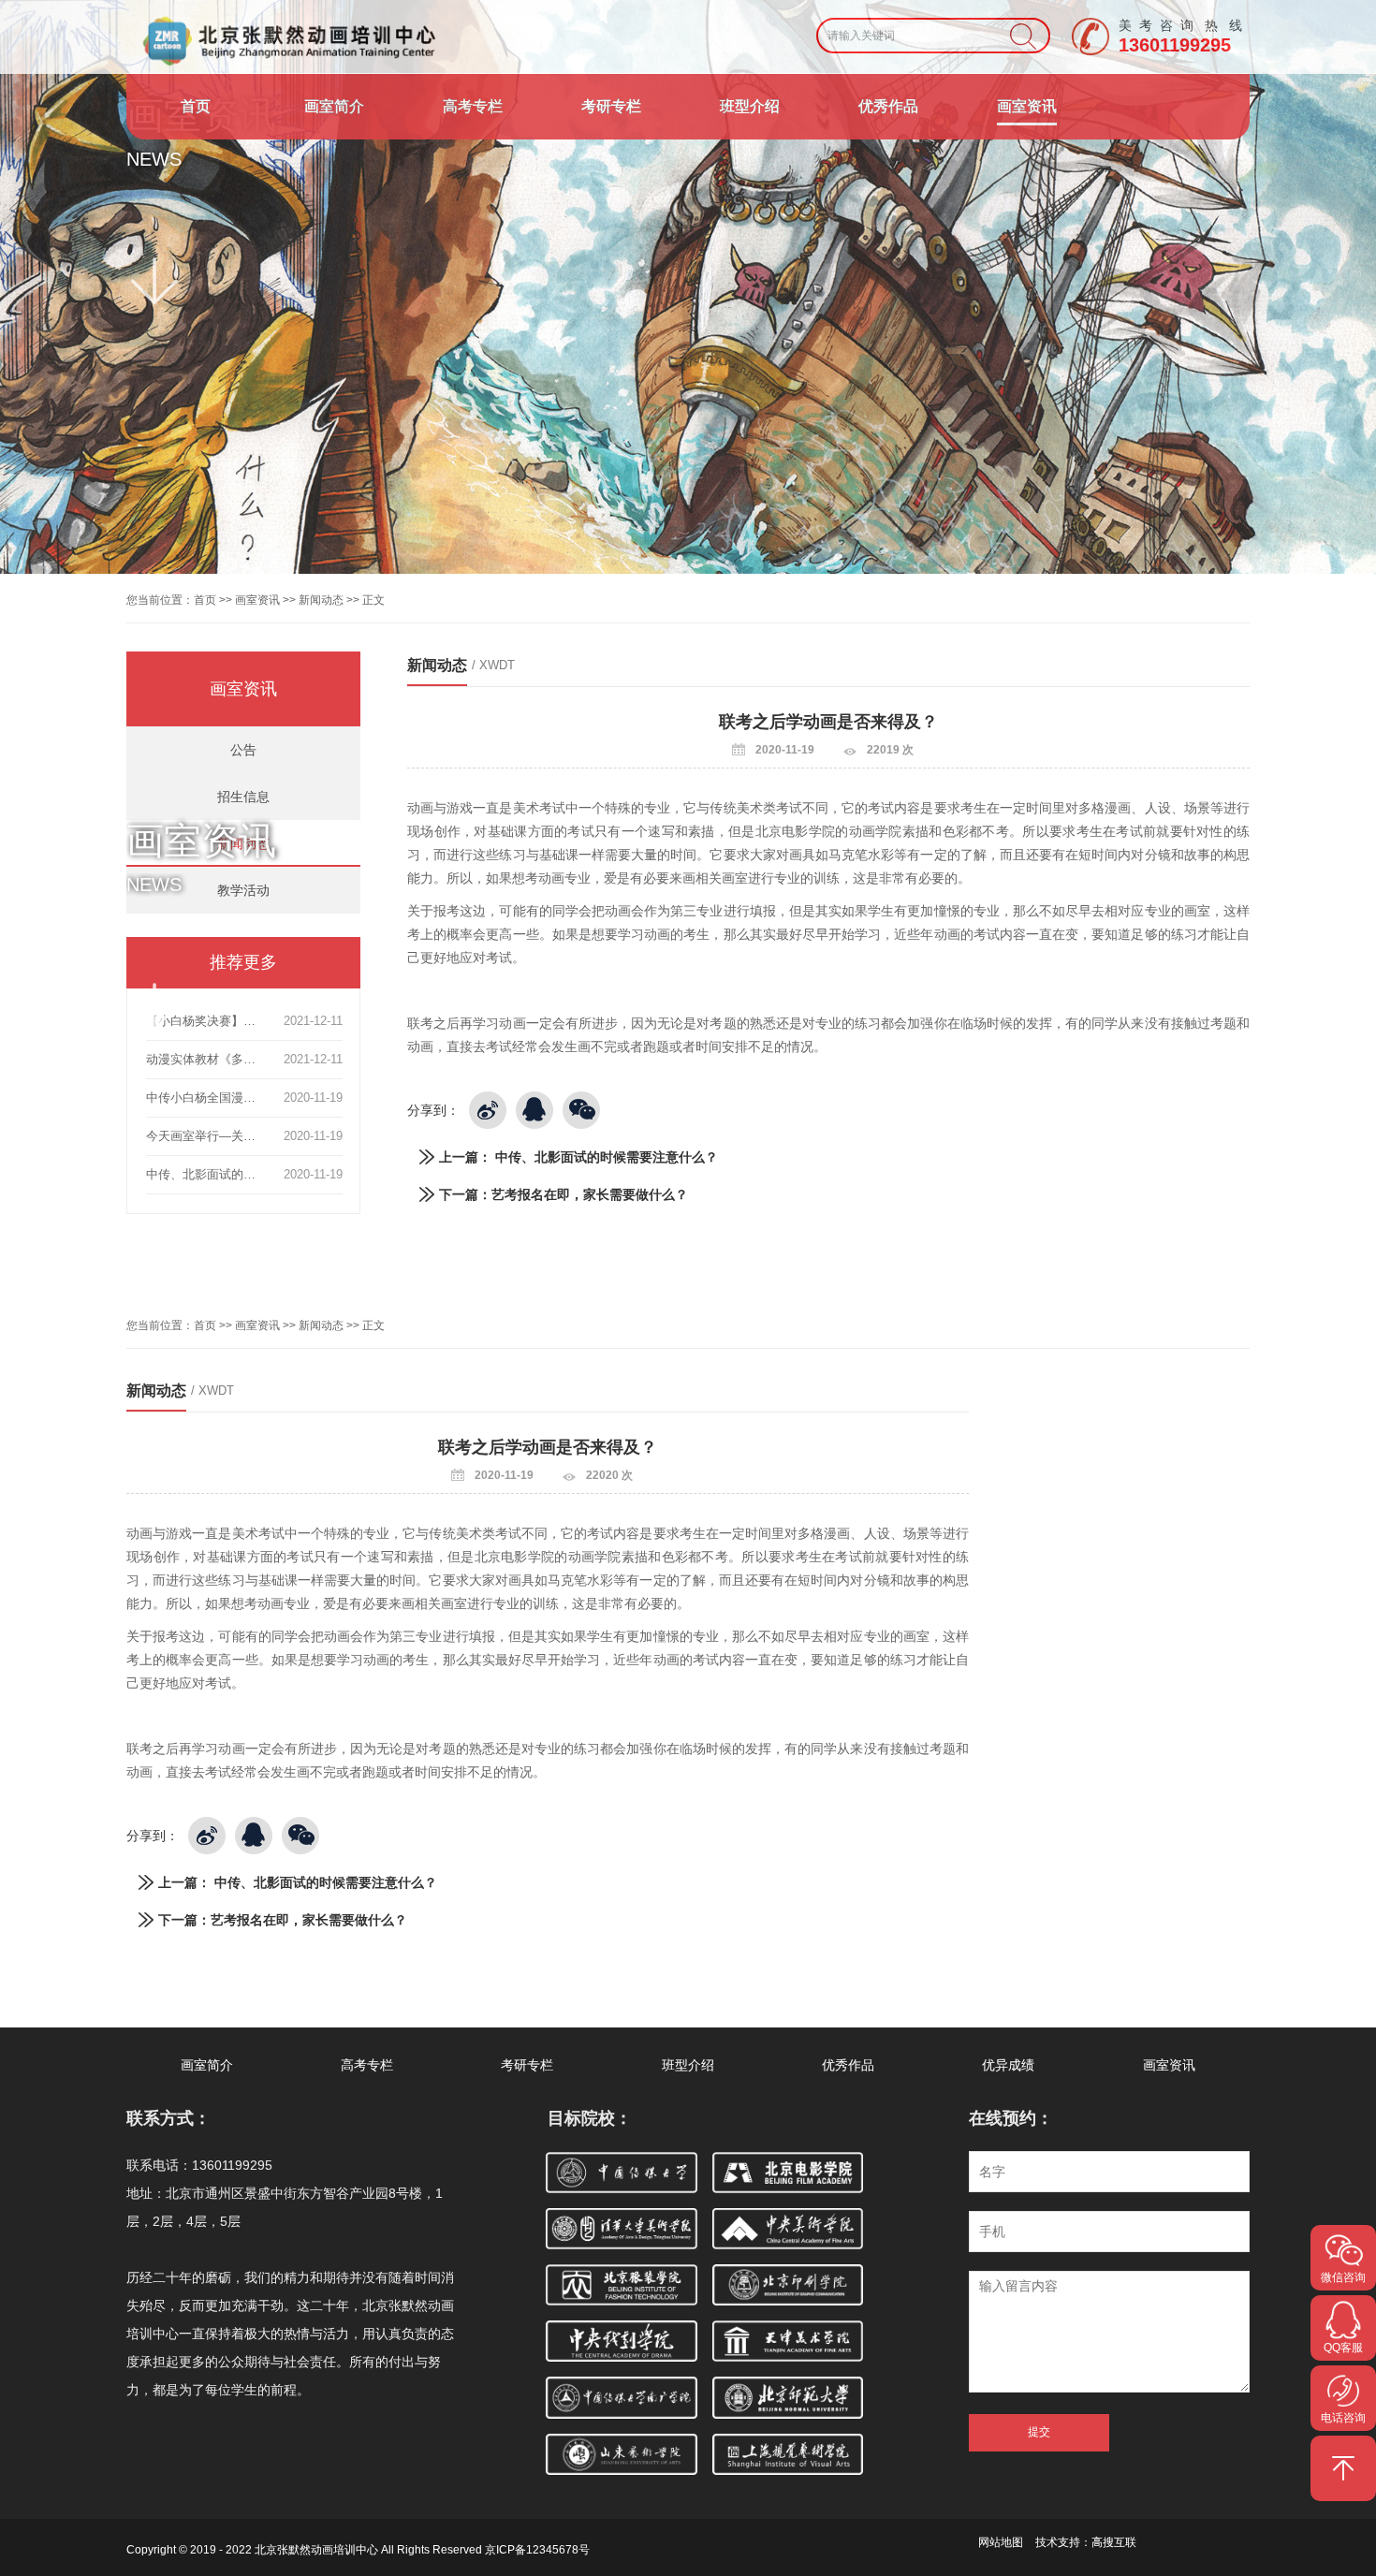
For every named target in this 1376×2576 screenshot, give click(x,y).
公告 (243, 750)
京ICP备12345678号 (537, 2550)
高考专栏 (473, 106)
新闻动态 (321, 600)
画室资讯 (1027, 106)
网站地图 (1001, 2542)
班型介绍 (750, 106)
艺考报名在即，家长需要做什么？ (590, 1194)
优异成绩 (1008, 2065)
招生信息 (243, 797)
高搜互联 (1114, 2542)
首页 (196, 106)
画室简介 (334, 106)
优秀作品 (888, 106)
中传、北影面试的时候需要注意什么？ (607, 1157)
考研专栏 (611, 106)
